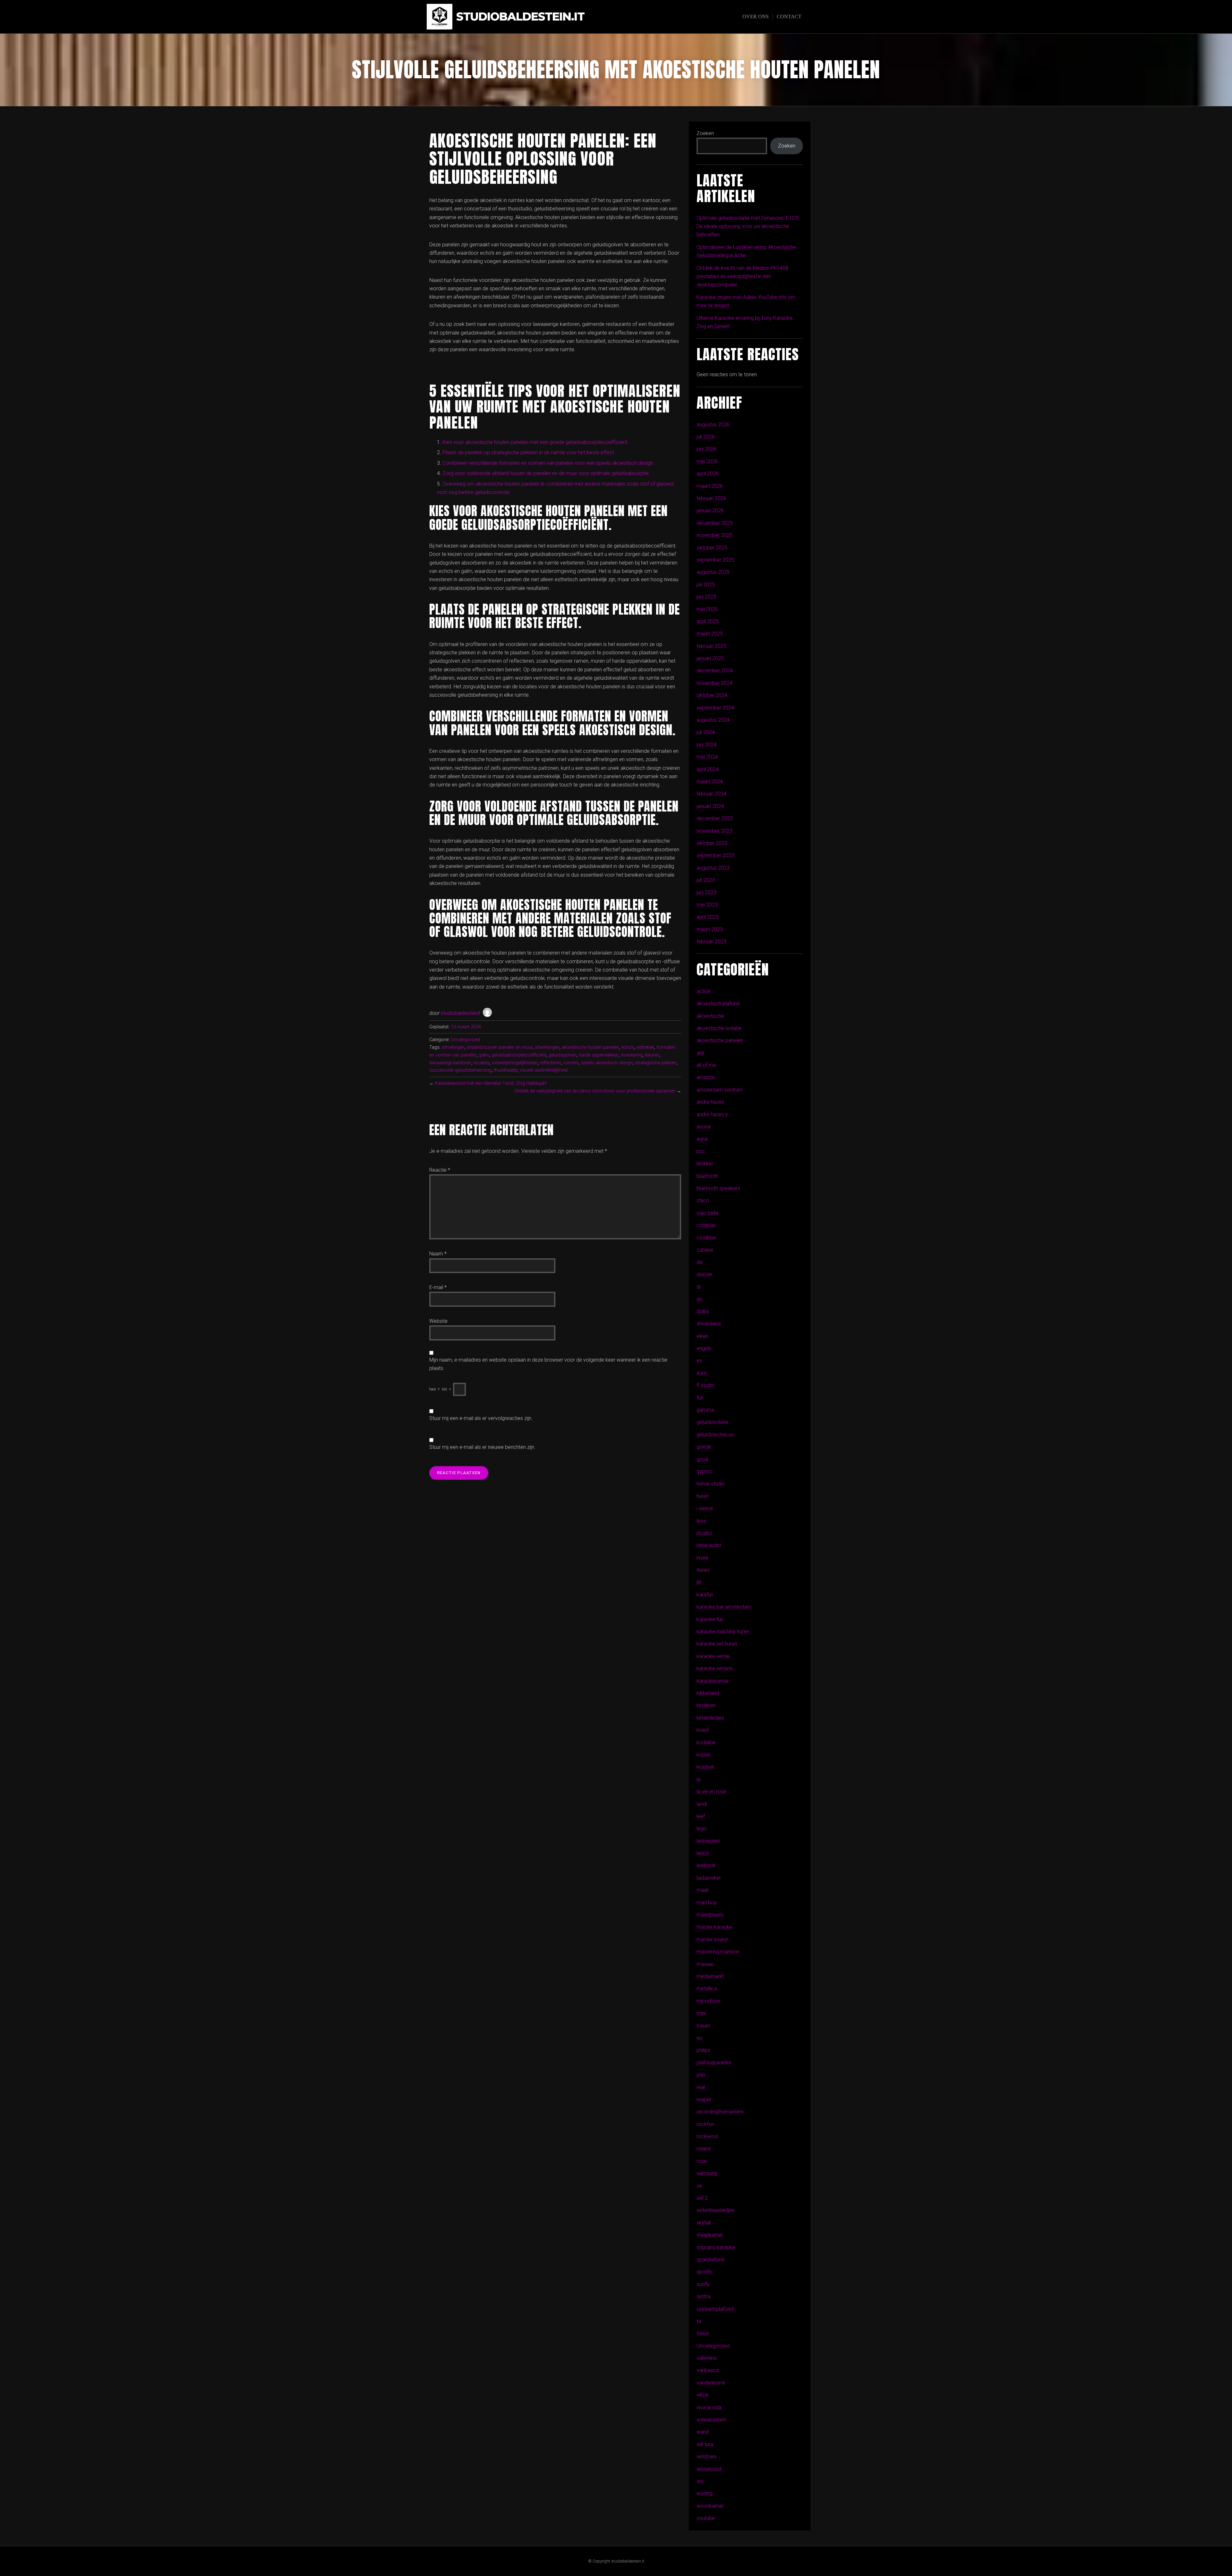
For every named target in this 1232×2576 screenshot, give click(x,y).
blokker (705, 1164)
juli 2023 (706, 880)
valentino (707, 2358)
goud (702, 1459)
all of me (706, 1065)
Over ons (756, 17)
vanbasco (708, 2370)
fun (700, 1398)
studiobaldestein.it (520, 17)
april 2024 (708, 769)
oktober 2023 (712, 843)
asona (704, 1127)
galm (484, 1055)
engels (704, 1348)
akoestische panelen (720, 1040)
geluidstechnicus (715, 1435)
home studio (711, 1484)
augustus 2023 (713, 868)
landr (702, 1804)
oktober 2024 (712, 695)
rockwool (707, 2136)
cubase (705, 1250)
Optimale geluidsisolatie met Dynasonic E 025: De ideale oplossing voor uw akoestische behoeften (748, 226)
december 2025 (715, 523)
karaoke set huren (717, 1644)
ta (699, 2321)
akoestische (710, 1016)
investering (632, 1055)
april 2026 (708, 474)
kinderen (706, 1705)
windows (706, 2457)
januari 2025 (710, 658)
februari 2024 (711, 794)
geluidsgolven (563, 1055)
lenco (703, 1853)
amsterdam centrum (720, 1090)
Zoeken (705, 133)
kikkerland (708, 1693)
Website (438, 1321)
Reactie (440, 1170)
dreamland (709, 1324)
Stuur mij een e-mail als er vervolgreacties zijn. (481, 1418)
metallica (707, 1989)
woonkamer (710, 2506)
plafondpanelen (714, 2063)
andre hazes (710, 1102)
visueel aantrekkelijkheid (543, 1070)
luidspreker (709, 1878)
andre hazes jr (712, 1114)
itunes (703, 1570)
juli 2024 (706, 732)
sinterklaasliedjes (716, 2210)
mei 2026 (707, 461)
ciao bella (707, 1213)
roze (702, 2161)
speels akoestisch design (607, 1063)
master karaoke (714, 1927)
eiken (702, 1336)
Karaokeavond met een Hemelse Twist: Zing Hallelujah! (491, 1083)
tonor (703, 2333)
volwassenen (711, 2420)
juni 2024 (706, 745)
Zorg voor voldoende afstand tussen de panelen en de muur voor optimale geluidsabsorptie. (546, 473)
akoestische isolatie (719, 1028)
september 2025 (715, 560)
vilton (702, 2395)
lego (702, 1828)
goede (704, 1447)
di (698, 1287)
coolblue (706, 1238)
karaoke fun (710, 1619)
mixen (703, 2026)
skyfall (704, 2223)
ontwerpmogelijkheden (515, 1063)
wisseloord (709, 2469)
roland (704, 2149)
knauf (703, 1730)
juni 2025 (706, 597)
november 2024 (714, 683)
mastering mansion (718, 1952)
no (699, 2038)
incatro (704, 1533)
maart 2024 (710, 782)
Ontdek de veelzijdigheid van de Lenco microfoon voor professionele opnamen (595, 1091)
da (699, 1262)
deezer (704, 1275)
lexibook (706, 1865)
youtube (706, 2518)
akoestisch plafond (718, 1003)
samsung (707, 2173)
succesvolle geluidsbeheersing (460, 1070)
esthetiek (645, 1047)
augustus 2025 (713, 572)
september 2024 (715, 708)
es (699, 1360)
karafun (705, 1595)
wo (700, 2481)
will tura (705, 2444)
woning (705, 2493)
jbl (699, 1582)
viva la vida (709, 2407)
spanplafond (710, 2260)
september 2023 (715, 855)
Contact (789, 17)
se (699, 2186)
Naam (438, 1254)
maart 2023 (710, 929)
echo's (628, 1047)
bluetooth (707, 1176)
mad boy (707, 1903)
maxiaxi (705, 1964)
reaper (704, 2100)
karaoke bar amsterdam (724, 1607)
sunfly (703, 2284)
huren (703, 1496)
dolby (703, 1311)
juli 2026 (706, 437)
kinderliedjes (710, 1718)
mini (701, 2013)
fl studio (706, 1385)
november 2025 (714, 535)
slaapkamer (710, 2235)
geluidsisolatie (712, 1422)
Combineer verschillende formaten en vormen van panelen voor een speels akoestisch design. (548, 463)
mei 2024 (707, 757)
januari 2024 (710, 806)
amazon (706, 1077)
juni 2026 (706, 449)
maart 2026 (710, 486)
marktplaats (710, 1915)
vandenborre (711, 2383)
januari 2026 (710, 510)
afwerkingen (547, 1047)
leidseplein (708, 1841)
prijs (701, 2075)
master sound (712, 1939)
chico (703, 1200)
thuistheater (505, 1070)
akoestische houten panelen (590, 1047)
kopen (704, 1755)
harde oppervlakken (599, 1055)
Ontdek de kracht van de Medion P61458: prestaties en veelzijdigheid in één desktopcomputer (743, 276)
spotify (704, 2272)
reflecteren (551, 1063)
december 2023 (715, 818)
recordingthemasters (720, 2112)
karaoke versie (713, 1656)
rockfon (705, 2124)
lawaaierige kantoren (450, 1063)
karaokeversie (713, 1681)
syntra (703, 2296)
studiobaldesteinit (461, 1013)
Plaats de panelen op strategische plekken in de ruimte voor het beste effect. (529, 452)
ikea (701, 1521)
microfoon (708, 2001)
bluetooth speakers (718, 1188)
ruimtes (571, 1063)
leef (701, 1816)
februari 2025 (711, 646)
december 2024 (715, 671)
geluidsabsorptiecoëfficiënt (519, 1055)
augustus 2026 (713, 425)
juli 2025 (706, 585)
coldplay (706, 1225)
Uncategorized (465, 1040)
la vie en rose (711, 1792)
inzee (702, 1558)
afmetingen (453, 1047)
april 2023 (708, 917)
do (700, 1299)
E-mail (438, 1287)
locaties (482, 1063)
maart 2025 (710, 634)
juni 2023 (706, 893)
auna (702, 1139)
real (701, 2087)
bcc (701, 1151)
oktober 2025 (712, 548)
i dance (705, 1508)
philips (703, 2050)
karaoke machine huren (723, 1632)
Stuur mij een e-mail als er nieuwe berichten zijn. (482, 1447)
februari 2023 (711, 942)
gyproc (705, 1471)
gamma (705, 1410)
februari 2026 (711, 498)
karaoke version (715, 1668)
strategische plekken (656, 1063)
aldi (700, 1053)
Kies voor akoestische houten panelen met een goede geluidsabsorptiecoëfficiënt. (535, 442)
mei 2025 (707, 609)
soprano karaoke (716, 2247)
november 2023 (714, 831)
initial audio (709, 1545)
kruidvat (705, 1767)
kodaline (706, 1743)
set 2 (702, 2198)
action (704, 991)
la (698, 1779)
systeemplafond (715, 2309)
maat (702, 1890)
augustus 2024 (713, 720)
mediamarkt (710, 1976)
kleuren (652, 1055)
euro (702, 1373)
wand (703, 2432)
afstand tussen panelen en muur (500, 1047)
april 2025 (708, 621)
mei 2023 (707, 905)
